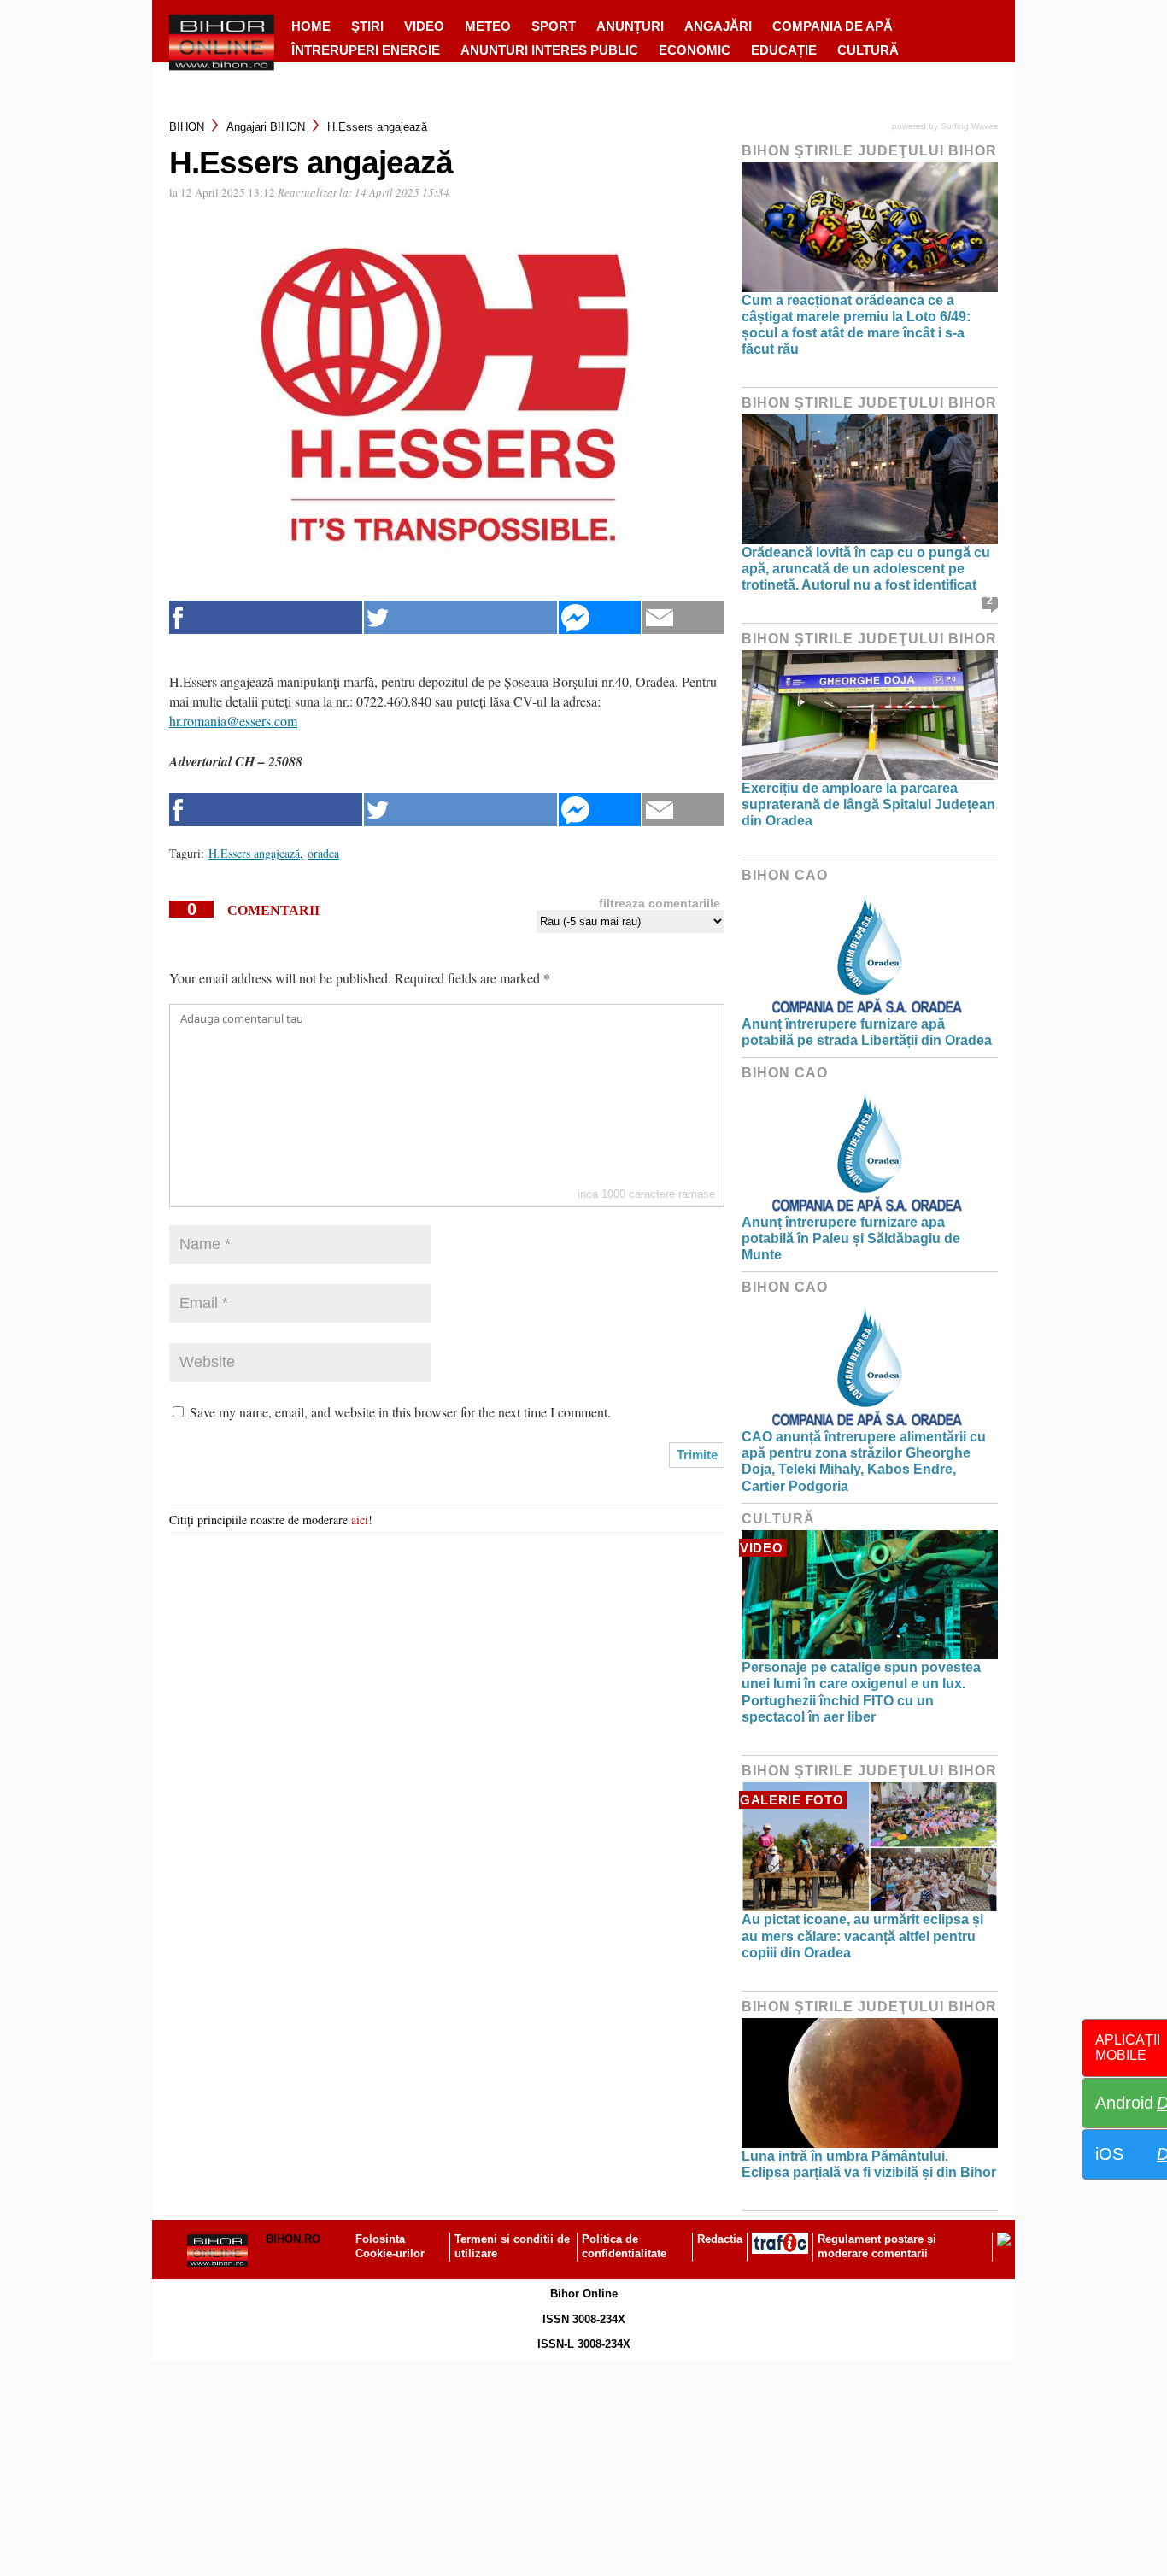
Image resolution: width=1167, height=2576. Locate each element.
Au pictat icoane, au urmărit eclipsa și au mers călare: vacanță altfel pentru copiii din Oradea (862, 1936)
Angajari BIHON (266, 127)
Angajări (718, 26)
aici (360, 1520)
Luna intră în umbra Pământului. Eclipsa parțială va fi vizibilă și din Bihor (869, 2164)
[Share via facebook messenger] (600, 617)
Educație (784, 50)
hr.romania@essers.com (233, 721)
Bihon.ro (293, 2239)
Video (424, 26)
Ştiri (367, 26)
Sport (554, 26)
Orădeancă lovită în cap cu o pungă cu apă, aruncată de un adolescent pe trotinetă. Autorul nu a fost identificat (866, 569)
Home (311, 26)
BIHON (187, 127)
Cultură (868, 50)
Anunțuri (630, 26)
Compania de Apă (833, 26)
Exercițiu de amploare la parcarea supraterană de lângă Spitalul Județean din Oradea (868, 804)
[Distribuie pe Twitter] (460, 617)
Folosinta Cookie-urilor (390, 2246)
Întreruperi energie (366, 50)
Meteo (488, 26)
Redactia (720, 2239)
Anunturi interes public (549, 50)
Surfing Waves (969, 126)
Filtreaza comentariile (660, 903)
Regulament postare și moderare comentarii (877, 2246)
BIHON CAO (785, 875)
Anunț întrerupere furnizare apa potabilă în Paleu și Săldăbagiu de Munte (851, 1238)
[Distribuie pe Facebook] (266, 617)
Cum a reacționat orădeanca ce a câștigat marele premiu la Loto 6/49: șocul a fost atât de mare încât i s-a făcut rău (856, 325)
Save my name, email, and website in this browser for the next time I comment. (400, 1412)
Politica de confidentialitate (624, 2246)
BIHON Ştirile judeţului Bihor (869, 151)
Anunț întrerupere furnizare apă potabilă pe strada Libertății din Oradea (867, 1032)
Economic (695, 50)
